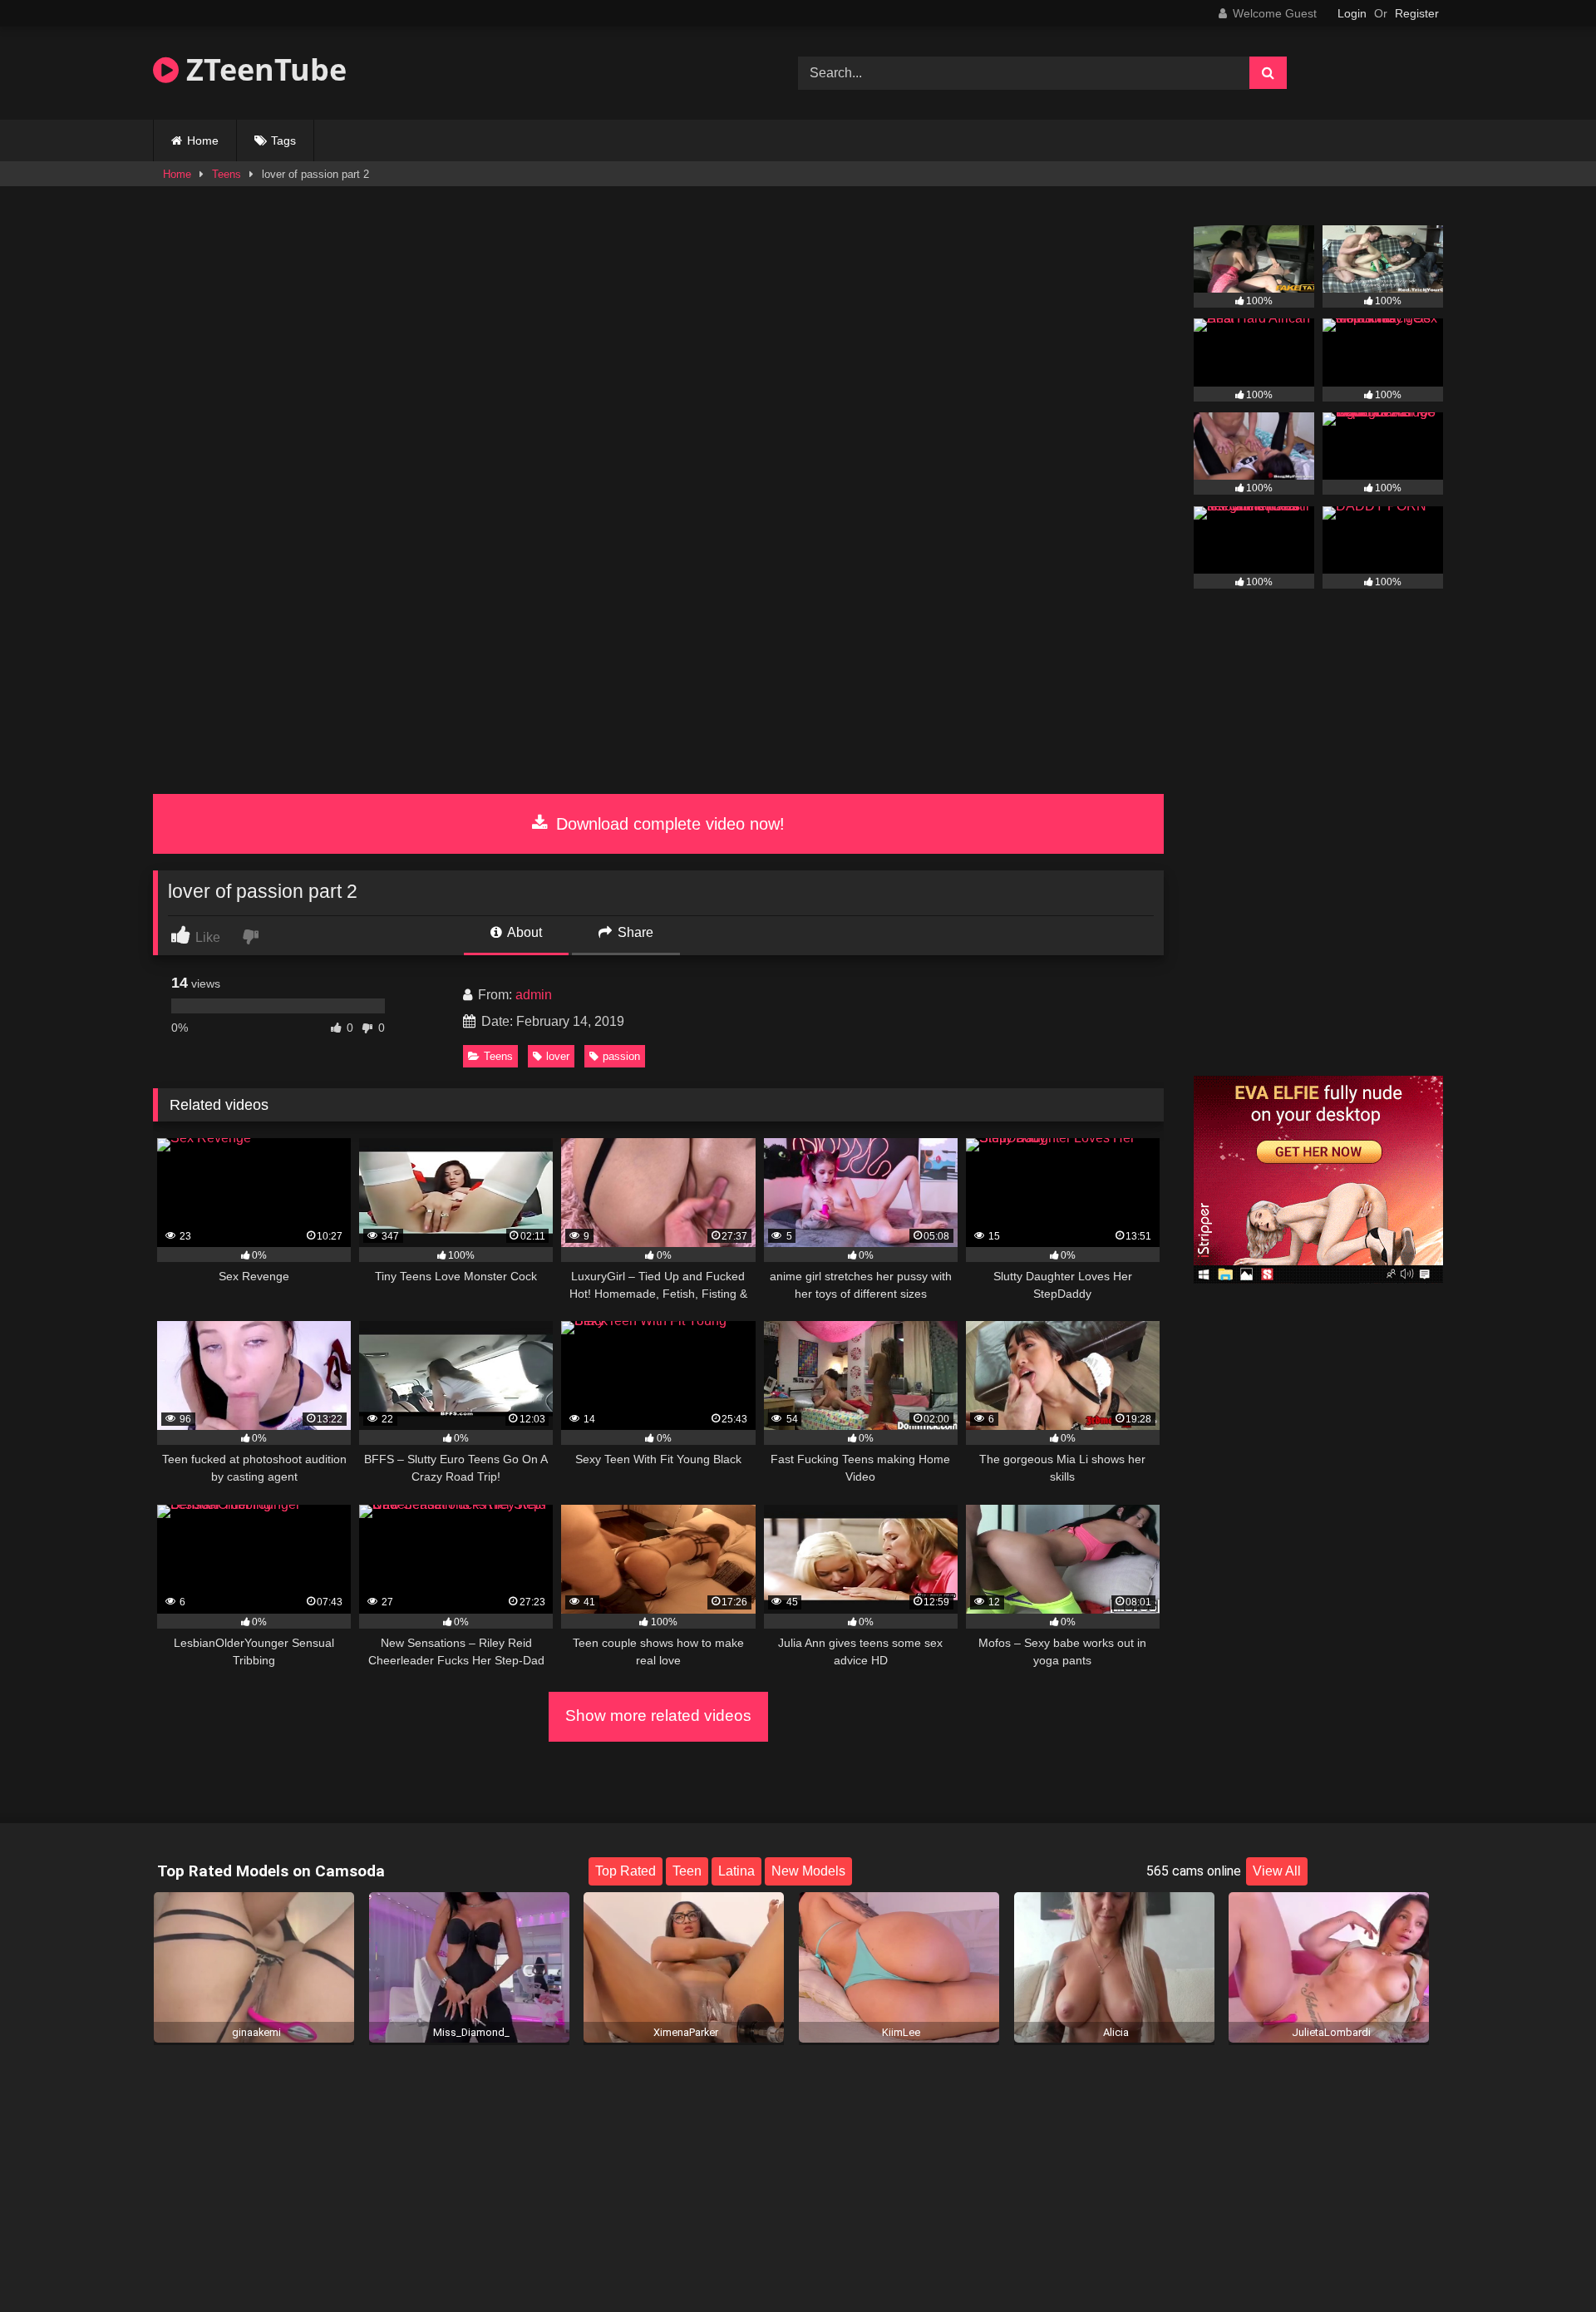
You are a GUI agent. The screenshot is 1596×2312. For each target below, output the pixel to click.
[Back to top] (1544, 2263)
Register (1417, 13)
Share (634, 932)
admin (534, 995)
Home (203, 140)
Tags (283, 140)
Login (1352, 13)
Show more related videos (658, 1716)
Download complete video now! (668, 824)
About (523, 932)
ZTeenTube (263, 69)
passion (621, 1056)
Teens (227, 174)
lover (558, 1056)
